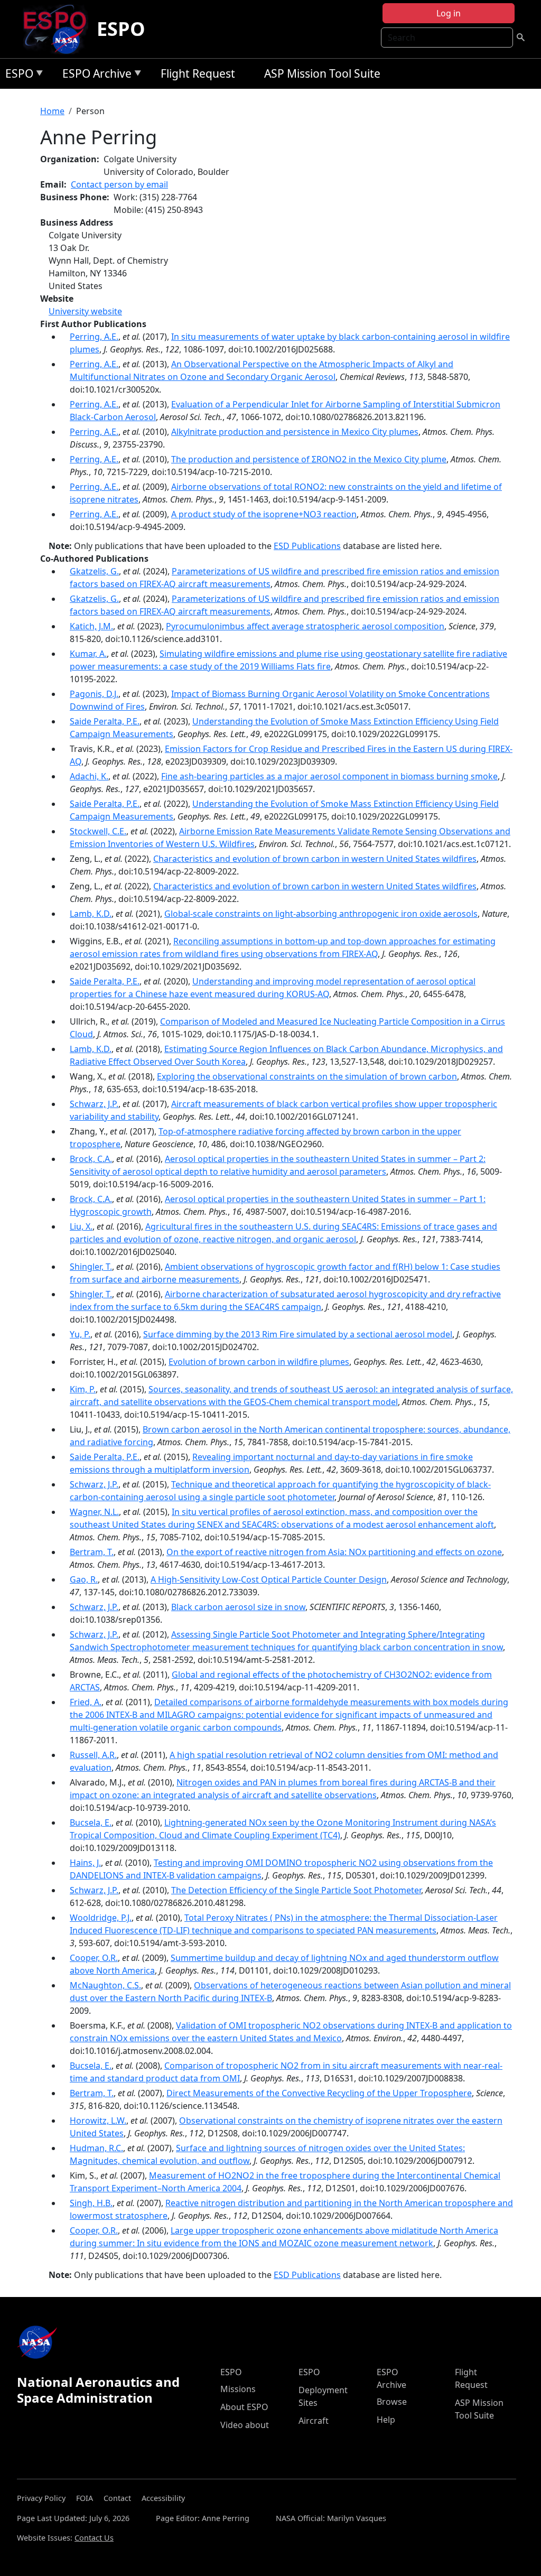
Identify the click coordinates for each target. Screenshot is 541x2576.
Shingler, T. (91, 1267)
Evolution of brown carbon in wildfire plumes (259, 1362)
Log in (449, 13)
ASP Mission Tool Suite (322, 73)
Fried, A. (86, 1702)
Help (386, 2420)
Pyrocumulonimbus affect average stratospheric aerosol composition (305, 626)
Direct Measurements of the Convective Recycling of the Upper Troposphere (319, 2093)
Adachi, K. (89, 776)
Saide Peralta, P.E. (105, 721)
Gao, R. (84, 1579)
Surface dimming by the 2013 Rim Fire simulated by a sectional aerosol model (298, 1334)
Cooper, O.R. (94, 1958)
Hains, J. (85, 1863)
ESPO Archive (94, 75)
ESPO (121, 29)
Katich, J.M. (91, 626)
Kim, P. (83, 1389)
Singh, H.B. (91, 2203)
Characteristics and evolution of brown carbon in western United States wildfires (315, 859)
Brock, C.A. (91, 1159)
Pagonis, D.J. (94, 694)
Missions (238, 2389)
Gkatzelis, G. (94, 571)
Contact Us (94, 2538)
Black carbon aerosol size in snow (238, 1607)
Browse (392, 2402)
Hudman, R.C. (96, 2148)
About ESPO (244, 2407)
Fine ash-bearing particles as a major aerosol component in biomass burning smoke (329, 776)
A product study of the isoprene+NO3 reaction (264, 514)
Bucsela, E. (91, 1822)
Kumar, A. (88, 654)
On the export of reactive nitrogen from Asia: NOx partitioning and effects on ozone (334, 1552)
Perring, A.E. (94, 337)
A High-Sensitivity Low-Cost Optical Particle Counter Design (269, 1579)
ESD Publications (307, 546)
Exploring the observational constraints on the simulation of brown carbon (307, 1076)
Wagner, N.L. (94, 1512)
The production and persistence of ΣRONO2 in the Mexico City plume (309, 459)
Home (52, 111)
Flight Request (198, 73)
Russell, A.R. (93, 1755)
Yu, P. (80, 1334)
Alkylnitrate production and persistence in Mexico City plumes (295, 432)
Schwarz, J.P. (94, 1104)
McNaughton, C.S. (105, 1985)
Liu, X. (81, 1226)
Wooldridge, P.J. (101, 1918)
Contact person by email (119, 184)
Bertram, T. (92, 1552)
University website (85, 311)
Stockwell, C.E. (98, 831)
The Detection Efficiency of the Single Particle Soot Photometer (296, 1890)
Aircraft (314, 2421)
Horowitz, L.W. (98, 2121)
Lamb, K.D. (91, 914)
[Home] (59, 29)
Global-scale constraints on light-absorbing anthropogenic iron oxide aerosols (321, 914)
